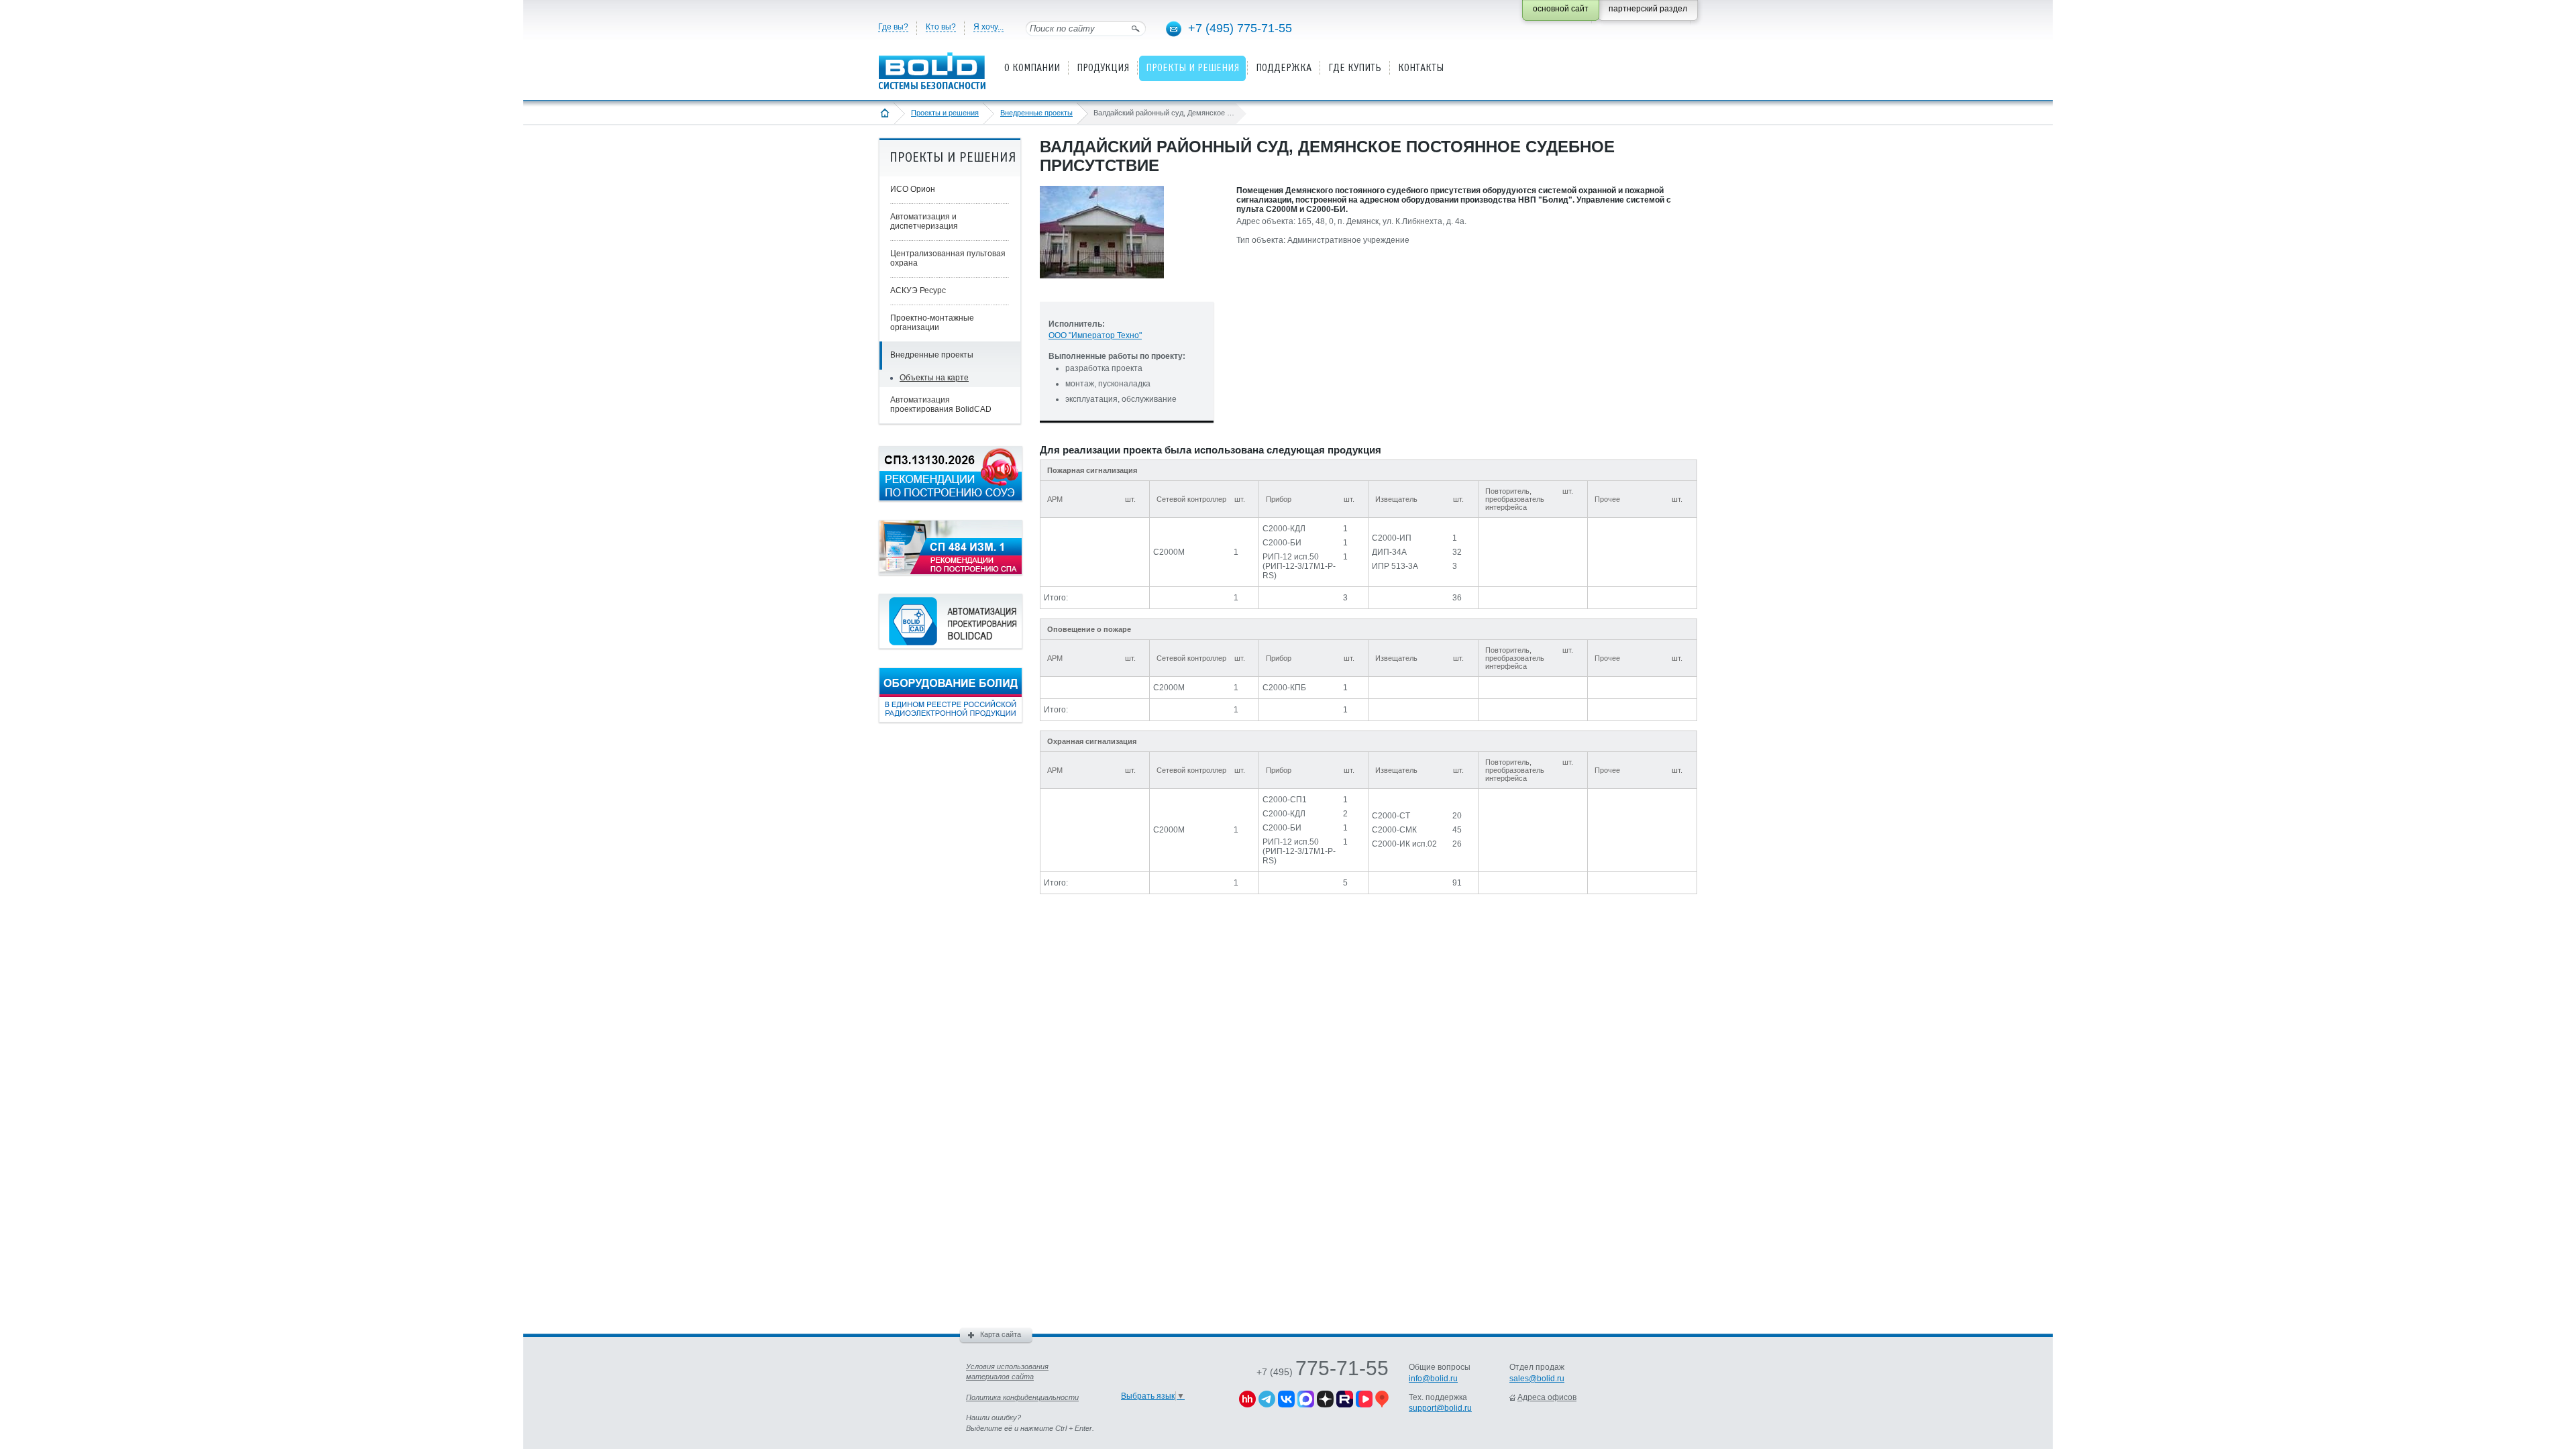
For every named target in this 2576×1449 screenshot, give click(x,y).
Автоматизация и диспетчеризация (924, 221)
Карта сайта (1001, 1334)
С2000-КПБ (1284, 688)
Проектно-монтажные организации (932, 323)
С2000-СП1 (1285, 800)
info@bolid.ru (1433, 1379)
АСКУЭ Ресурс (918, 290)
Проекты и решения (945, 113)
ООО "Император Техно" (1095, 335)
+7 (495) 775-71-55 (1240, 28)
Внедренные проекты (1036, 113)
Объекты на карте (934, 378)
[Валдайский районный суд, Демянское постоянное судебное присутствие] (1102, 289)
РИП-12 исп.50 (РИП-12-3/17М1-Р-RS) (1299, 566)
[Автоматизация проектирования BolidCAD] (951, 646)
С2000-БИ (1282, 543)
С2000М (1169, 552)
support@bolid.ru (1440, 1408)
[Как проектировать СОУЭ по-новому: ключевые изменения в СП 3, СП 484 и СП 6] (951, 498)
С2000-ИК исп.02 (1404, 844)
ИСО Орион (913, 189)
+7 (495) (1323, 1372)
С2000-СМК (1394, 830)
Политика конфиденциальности (1022, 1397)
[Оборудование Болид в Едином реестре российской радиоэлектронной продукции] (951, 720)
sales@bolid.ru (1537, 1379)
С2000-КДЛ (1284, 529)
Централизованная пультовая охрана (948, 258)
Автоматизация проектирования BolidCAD (941, 405)
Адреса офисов (1547, 1397)
